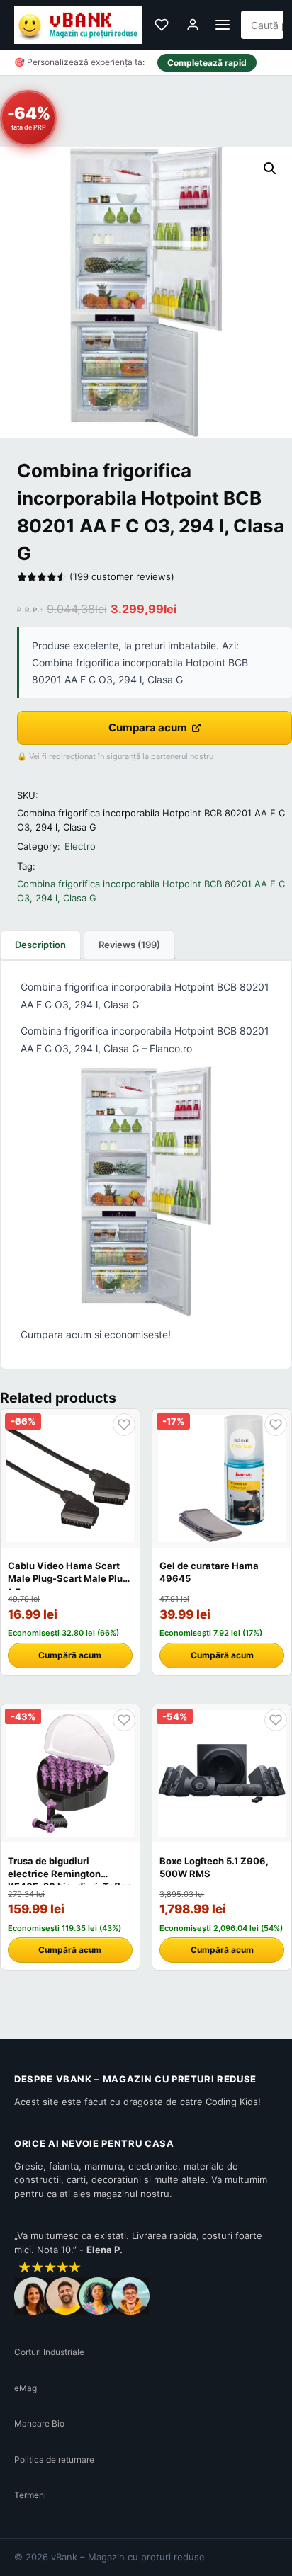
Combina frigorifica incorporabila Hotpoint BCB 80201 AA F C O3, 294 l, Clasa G (151, 891)
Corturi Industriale (49, 2352)
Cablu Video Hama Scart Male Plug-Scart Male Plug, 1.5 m (69, 1578)
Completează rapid (207, 63)
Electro (80, 846)
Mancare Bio (39, 2423)
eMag (26, 2388)
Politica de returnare (54, 2460)
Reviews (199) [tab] (129, 945)
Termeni (30, 2495)
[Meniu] (223, 25)
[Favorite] (162, 25)
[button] (270, 169)
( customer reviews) (122, 576)
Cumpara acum (148, 728)
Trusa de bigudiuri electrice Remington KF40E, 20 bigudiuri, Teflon (70, 1874)
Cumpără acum (70, 1655)
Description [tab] (40, 945)
